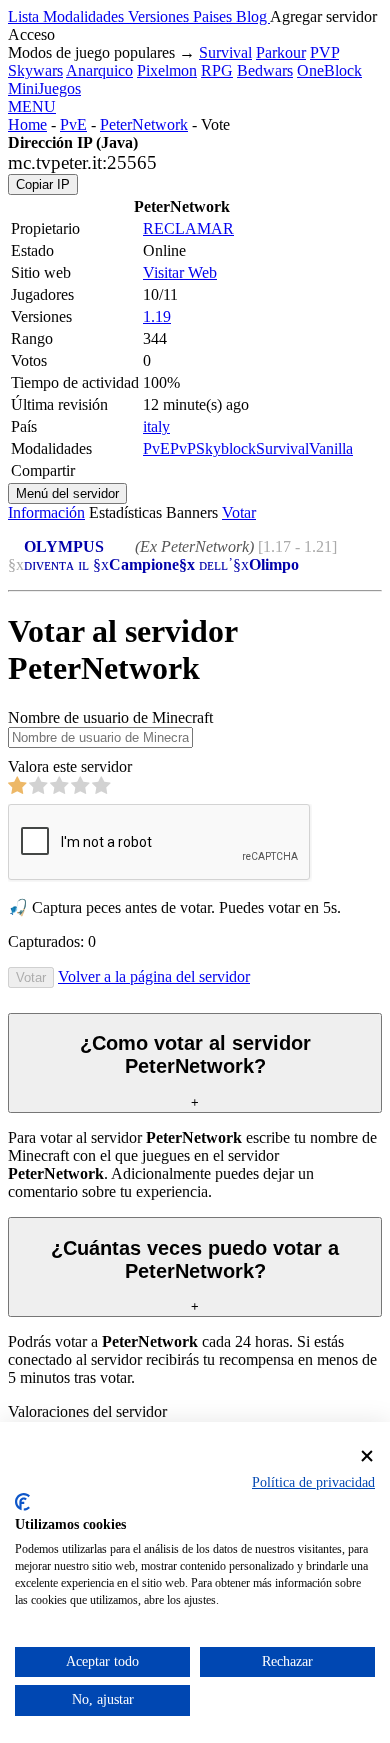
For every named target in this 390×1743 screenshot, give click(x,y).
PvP (183, 448)
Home (27, 124)
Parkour (281, 52)
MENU (32, 106)
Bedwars (265, 70)
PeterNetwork (144, 124)
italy (156, 426)
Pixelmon (167, 70)
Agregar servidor (323, 16)
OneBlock (329, 70)
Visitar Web (180, 272)
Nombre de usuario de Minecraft (110, 717)
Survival (225, 52)
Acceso (31, 34)
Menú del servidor (67, 493)
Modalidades (85, 16)
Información (46, 512)
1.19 (157, 316)
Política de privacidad (313, 1482)
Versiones (160, 16)
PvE (73, 124)
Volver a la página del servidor (154, 976)
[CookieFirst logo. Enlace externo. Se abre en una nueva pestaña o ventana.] (22, 1502)
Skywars (35, 70)
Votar (239, 512)
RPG (217, 70)
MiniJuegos (44, 88)
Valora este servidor (70, 766)
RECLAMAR (188, 228)
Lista (25, 16)
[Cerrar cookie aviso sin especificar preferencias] (367, 1456)
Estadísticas (125, 512)
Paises (214, 16)
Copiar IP (43, 184)
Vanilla (331, 448)
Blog (253, 16)
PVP (324, 52)
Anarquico (99, 70)
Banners (192, 512)
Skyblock (226, 448)
